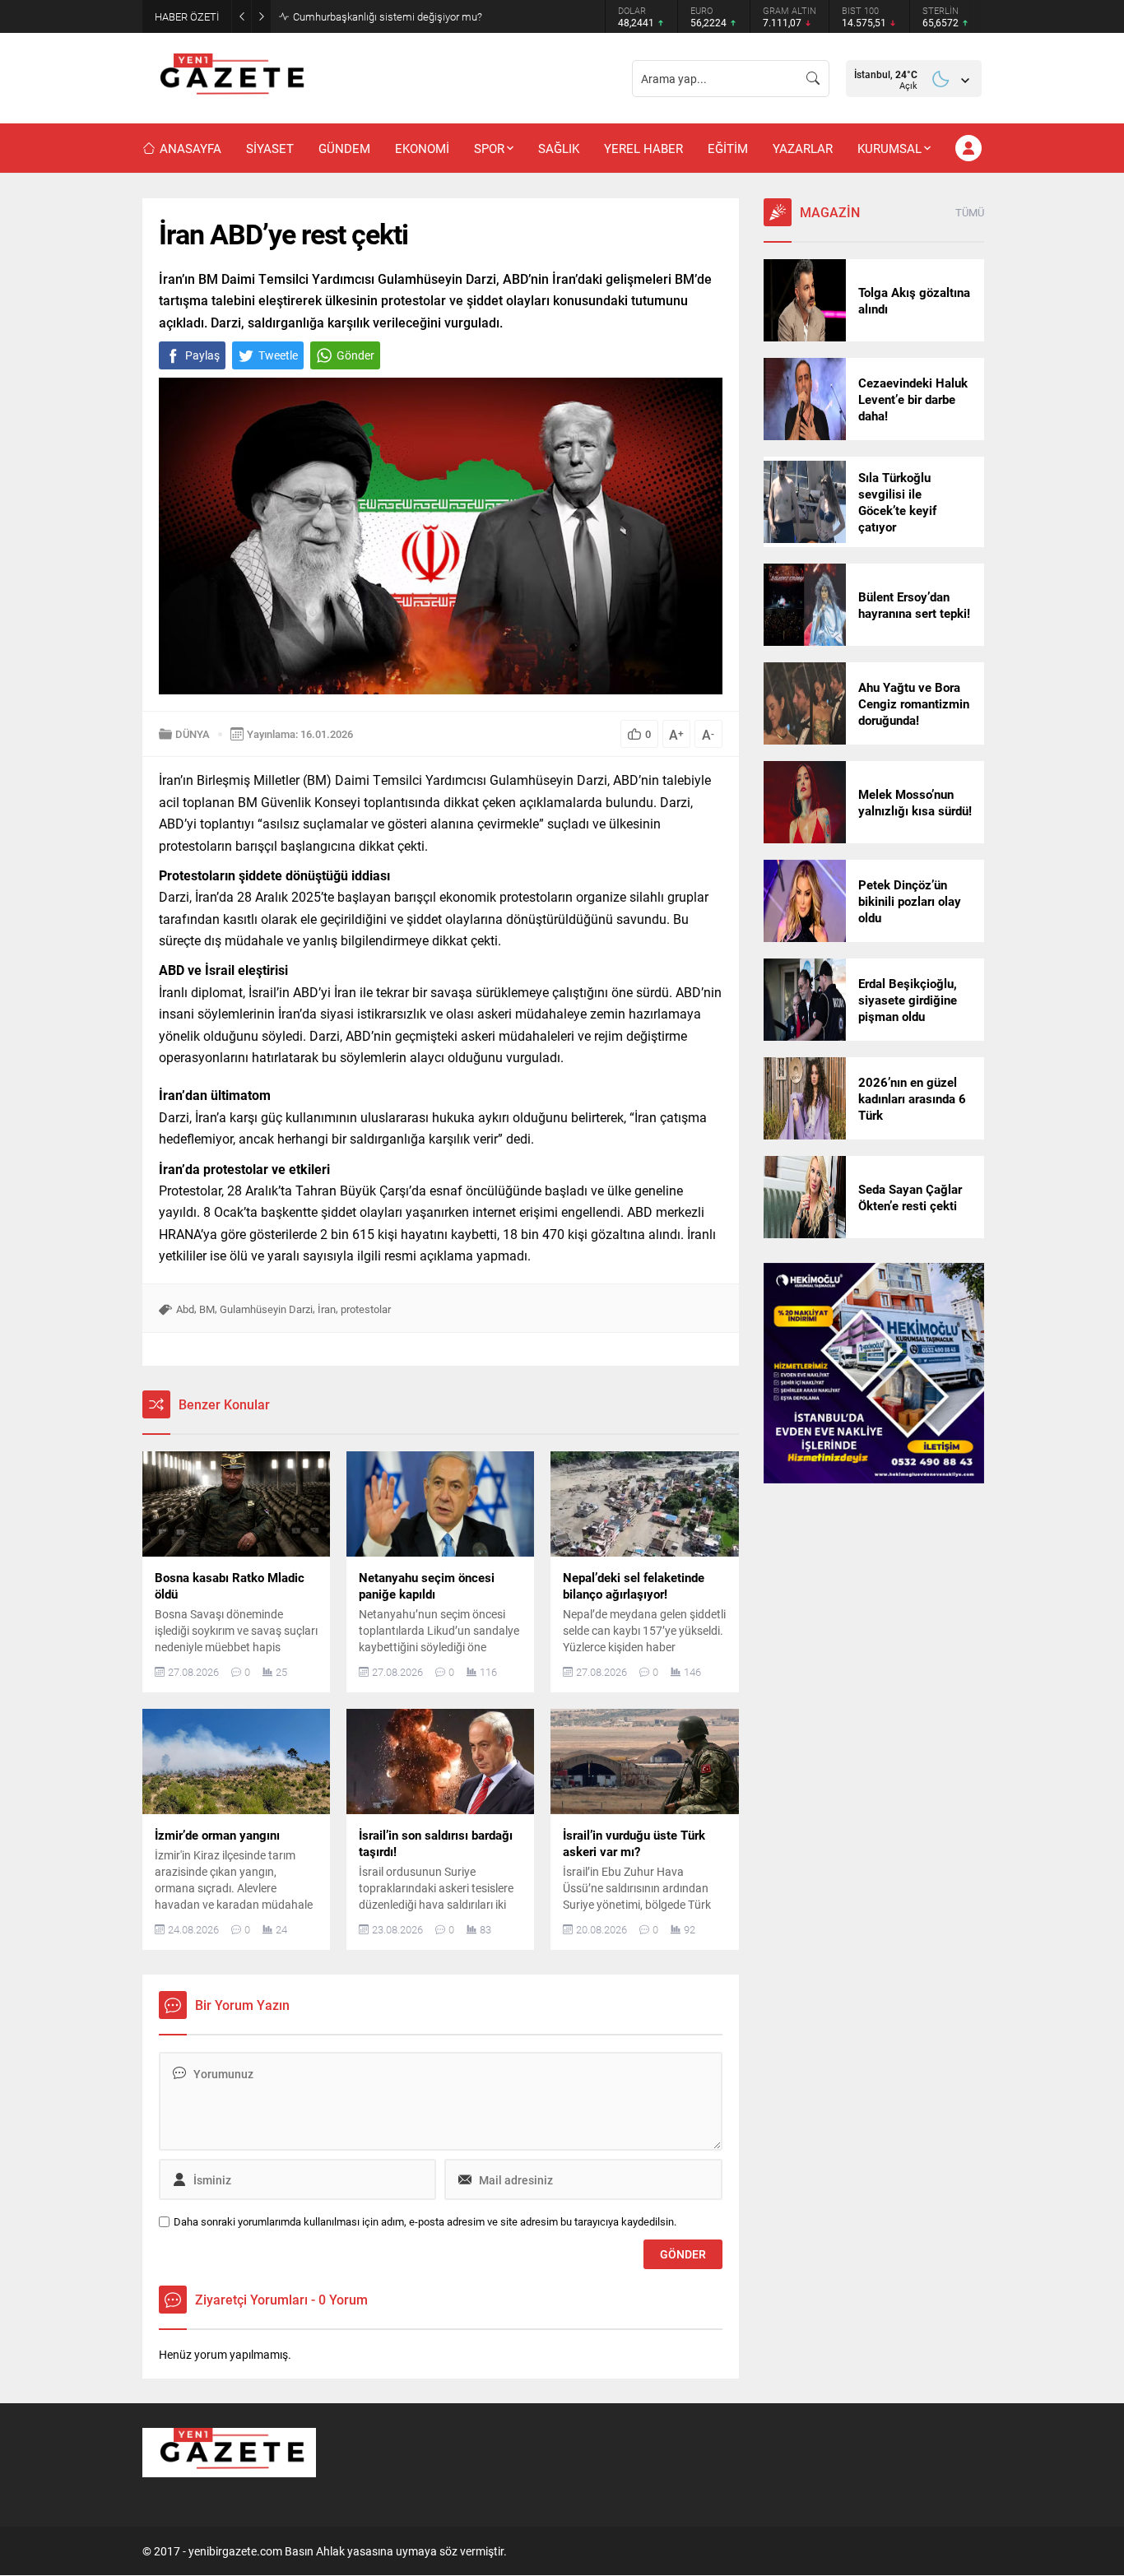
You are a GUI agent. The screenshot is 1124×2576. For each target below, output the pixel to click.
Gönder (355, 355)
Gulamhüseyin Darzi (266, 1309)
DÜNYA (193, 734)
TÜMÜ (970, 212)
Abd (185, 1309)
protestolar (366, 1309)
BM (207, 1309)
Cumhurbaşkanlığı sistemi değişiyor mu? (388, 16)
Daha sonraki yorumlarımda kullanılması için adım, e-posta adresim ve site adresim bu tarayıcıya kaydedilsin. (425, 2222)
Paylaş (202, 355)
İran (327, 1309)
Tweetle (278, 355)
